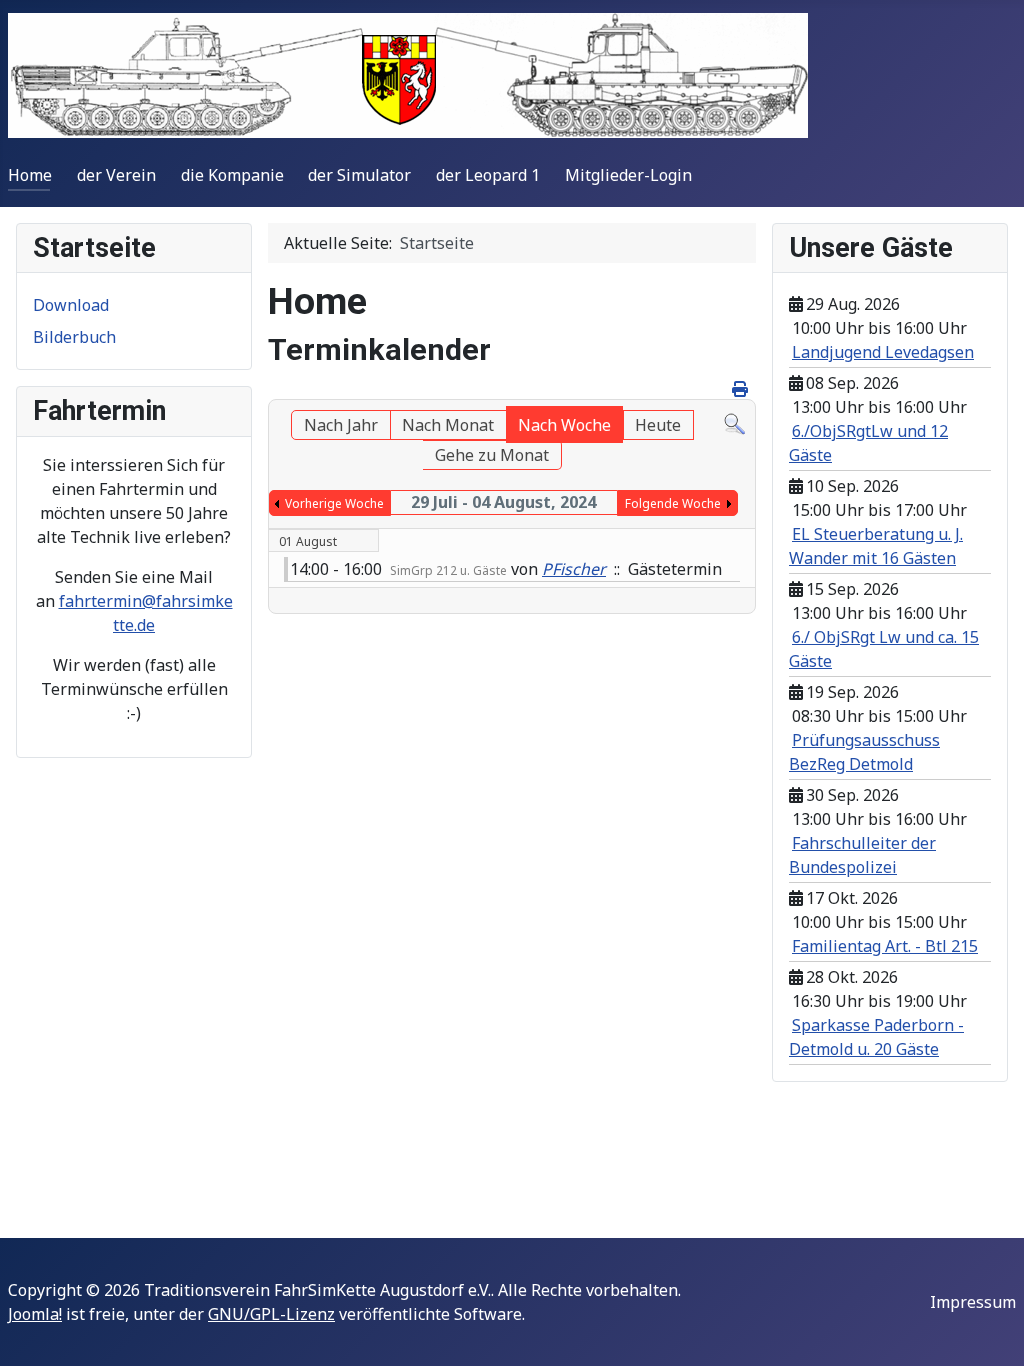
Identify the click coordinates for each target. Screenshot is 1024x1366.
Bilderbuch (74, 337)
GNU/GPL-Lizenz (271, 1314)
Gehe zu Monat (492, 455)
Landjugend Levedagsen (883, 352)
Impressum (973, 1302)
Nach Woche (564, 425)
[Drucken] (741, 389)
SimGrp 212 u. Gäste (448, 570)
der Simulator (359, 175)
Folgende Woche (673, 503)
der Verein (116, 175)
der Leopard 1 (488, 175)
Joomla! (35, 1314)
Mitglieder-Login (628, 175)
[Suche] (734, 422)
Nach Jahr (341, 425)
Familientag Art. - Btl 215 (885, 946)
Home (30, 175)
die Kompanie (232, 175)
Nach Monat (448, 425)
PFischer (574, 569)
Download (71, 305)
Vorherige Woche (334, 503)
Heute (658, 425)
